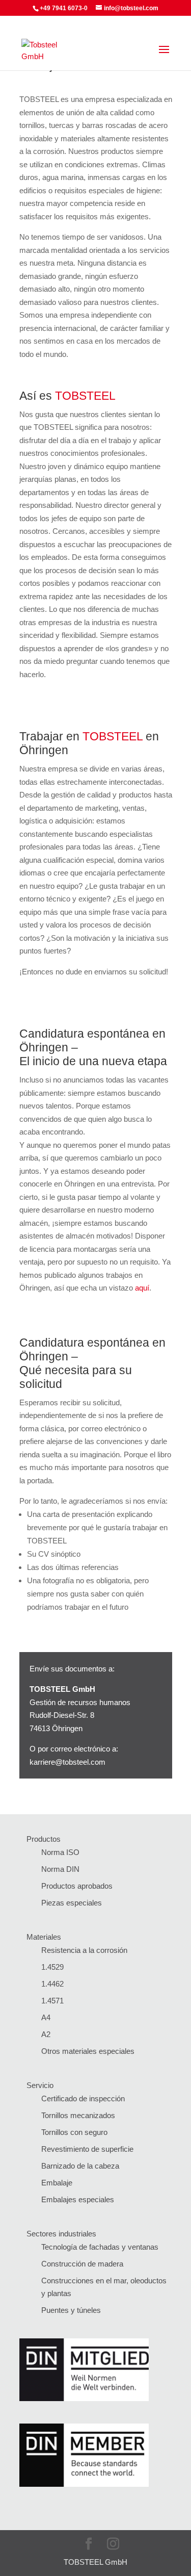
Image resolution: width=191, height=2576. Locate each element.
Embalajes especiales (78, 2199)
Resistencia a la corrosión (84, 1950)
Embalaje (57, 2183)
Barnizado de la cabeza (80, 2166)
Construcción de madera (82, 2264)
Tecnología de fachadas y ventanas (100, 2247)
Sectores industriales (61, 2234)
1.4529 (52, 1967)
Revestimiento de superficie (87, 2149)
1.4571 (52, 2001)
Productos (44, 1839)
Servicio (40, 2085)
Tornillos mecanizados (78, 2115)
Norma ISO (60, 1852)
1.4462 (52, 1984)
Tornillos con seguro (74, 2132)
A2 (46, 2034)
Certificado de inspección (83, 2098)
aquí (142, 1288)
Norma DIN (60, 1869)
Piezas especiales (72, 1903)
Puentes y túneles (71, 2310)
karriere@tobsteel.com (67, 1762)
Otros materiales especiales (88, 2051)
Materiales (44, 1937)
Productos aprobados (77, 1886)
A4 (46, 2017)
